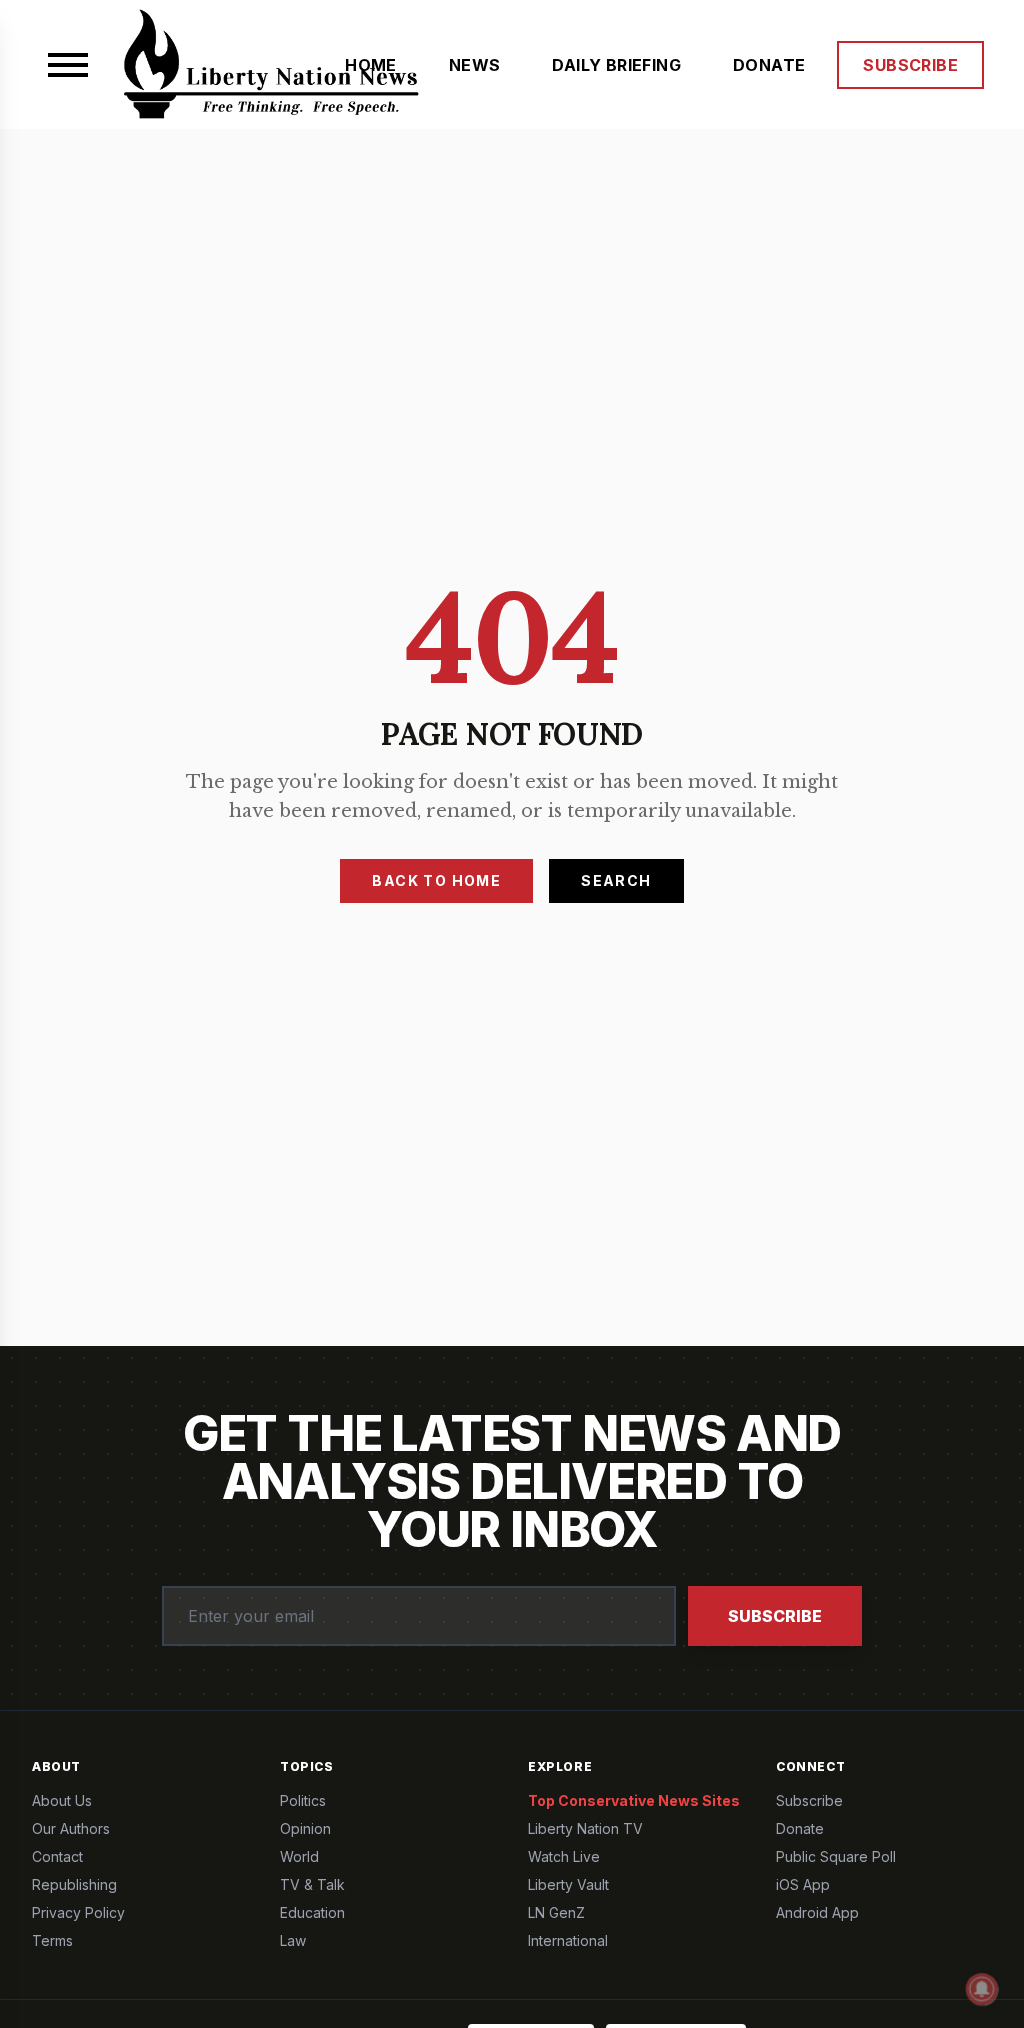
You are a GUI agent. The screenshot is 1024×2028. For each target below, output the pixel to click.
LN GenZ (556, 1912)
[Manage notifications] (982, 1989)
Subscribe (775, 1616)
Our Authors (71, 1828)
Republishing (74, 1884)
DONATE (769, 65)
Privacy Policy (78, 1912)
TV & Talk (312, 1884)
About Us (62, 1800)
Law (293, 1940)
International (568, 1940)
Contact (57, 1856)
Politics (303, 1800)
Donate (800, 1828)
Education (312, 1912)
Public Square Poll (836, 1856)
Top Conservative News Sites (634, 1800)
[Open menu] (68, 65)
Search (616, 880)
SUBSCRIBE (910, 65)
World (299, 1856)
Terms (52, 1940)
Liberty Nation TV (585, 1828)
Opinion (305, 1828)
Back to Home (436, 880)
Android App (817, 1912)
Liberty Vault (568, 1884)
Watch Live (564, 1856)
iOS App (803, 1884)
